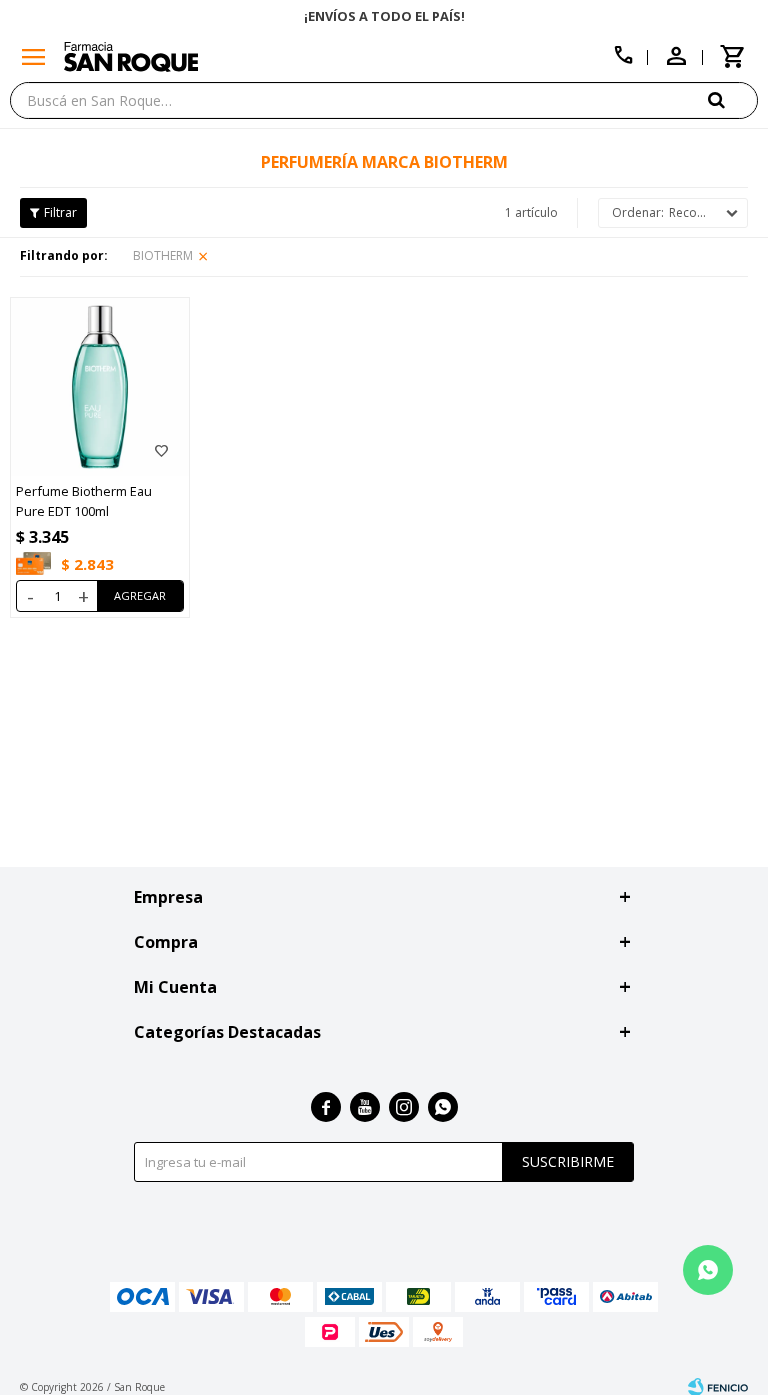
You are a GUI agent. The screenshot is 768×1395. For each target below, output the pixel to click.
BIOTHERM (163, 255)
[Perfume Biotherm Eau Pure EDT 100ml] (100, 387)
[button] (733, 99)
